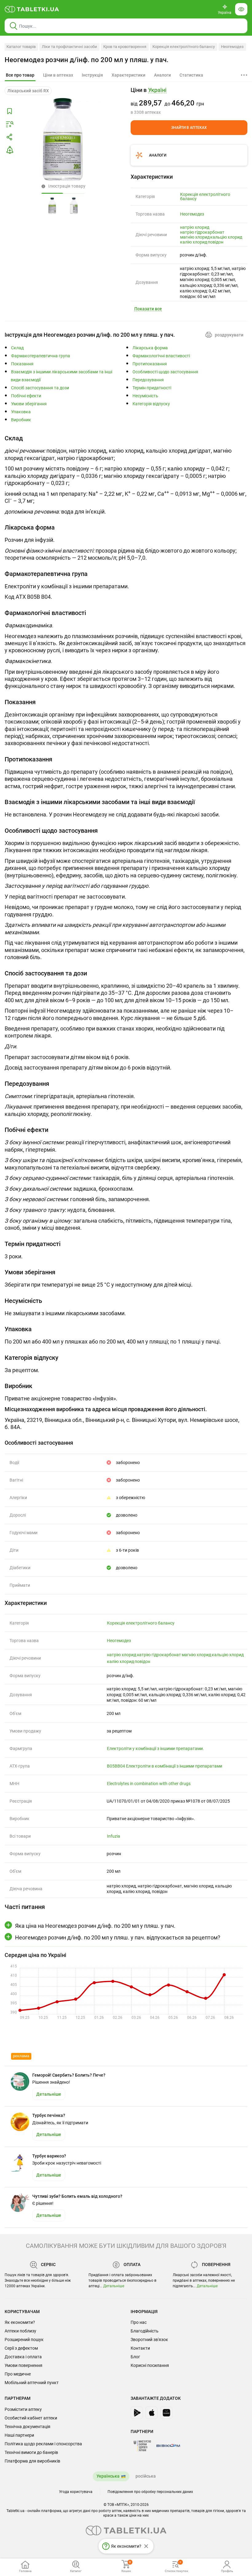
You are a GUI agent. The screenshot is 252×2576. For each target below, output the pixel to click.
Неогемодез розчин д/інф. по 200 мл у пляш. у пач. (87, 60)
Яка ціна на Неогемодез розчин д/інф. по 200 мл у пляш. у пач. (95, 1926)
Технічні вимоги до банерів (31, 2452)
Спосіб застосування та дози (40, 388)
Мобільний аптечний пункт (32, 2383)
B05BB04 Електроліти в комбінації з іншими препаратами (165, 1766)
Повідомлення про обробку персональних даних (150, 2492)
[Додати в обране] (10, 111)
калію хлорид (194, 242)
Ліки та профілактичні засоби (69, 47)
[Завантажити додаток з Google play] (137, 2413)
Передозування (148, 380)
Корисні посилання (150, 2365)
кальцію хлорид (226, 237)
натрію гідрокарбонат (202, 232)
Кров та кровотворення (125, 47)
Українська (108, 2476)
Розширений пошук (24, 2340)
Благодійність (145, 2331)
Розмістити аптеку (23, 2409)
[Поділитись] (10, 137)
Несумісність (145, 396)
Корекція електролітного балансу (184, 47)
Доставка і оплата (23, 2357)
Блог (135, 2357)
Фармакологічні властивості (161, 356)
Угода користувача (76, 2492)
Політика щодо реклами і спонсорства (43, 2444)
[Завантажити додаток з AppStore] (152, 2413)
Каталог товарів (21, 47)
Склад (17, 348)
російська (146, 2476)
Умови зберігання (29, 404)
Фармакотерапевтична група (41, 356)
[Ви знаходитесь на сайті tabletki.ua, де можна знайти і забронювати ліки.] (32, 9)
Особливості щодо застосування (165, 372)
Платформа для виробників (32, 2461)
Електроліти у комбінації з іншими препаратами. (156, 1748)
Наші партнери (19, 2435)
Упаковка (21, 412)
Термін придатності (152, 388)
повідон (216, 242)
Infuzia (114, 1836)
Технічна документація (28, 2427)
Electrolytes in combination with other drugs (149, 1784)
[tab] (20, 75)
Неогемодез (232, 47)
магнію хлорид (195, 237)
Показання (22, 364)
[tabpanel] (126, 476)
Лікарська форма (150, 348)
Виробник (21, 420)
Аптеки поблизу (20, 2331)
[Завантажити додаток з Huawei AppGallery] (166, 2413)
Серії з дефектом (21, 2348)
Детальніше (114, 2286)
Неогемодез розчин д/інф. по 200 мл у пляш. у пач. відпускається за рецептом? (118, 1937)
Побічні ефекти (26, 396)
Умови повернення (24, 2365)
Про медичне (18, 2374)
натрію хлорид (195, 227)
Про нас (139, 2322)
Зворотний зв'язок (149, 2340)
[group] (189, 101)
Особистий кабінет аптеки (31, 2418)
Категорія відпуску (151, 404)
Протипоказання (150, 364)
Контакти (140, 2348)
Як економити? (20, 2322)
